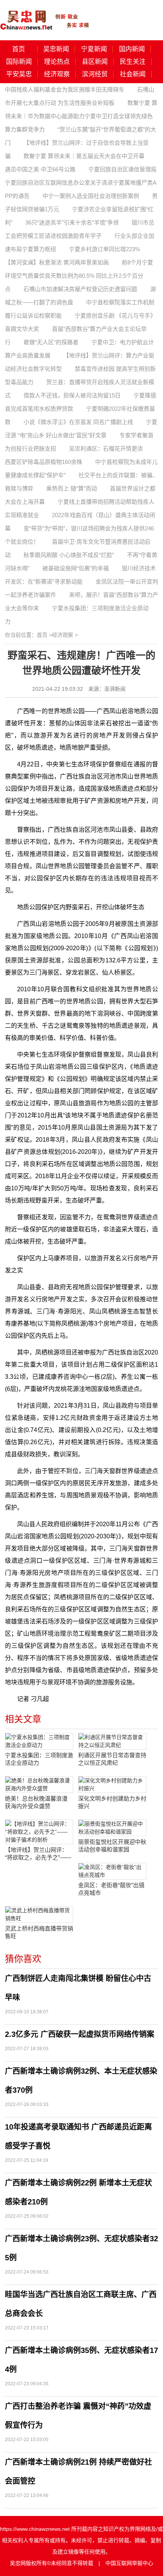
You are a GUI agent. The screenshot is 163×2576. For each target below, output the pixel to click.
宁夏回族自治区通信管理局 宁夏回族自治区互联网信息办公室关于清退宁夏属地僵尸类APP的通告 (81, 183)
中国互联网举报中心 (129, 2563)
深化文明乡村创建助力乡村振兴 (112, 1802)
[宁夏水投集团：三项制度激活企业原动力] (39, 1741)
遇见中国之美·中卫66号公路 (40, 169)
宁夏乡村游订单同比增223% (104, 249)
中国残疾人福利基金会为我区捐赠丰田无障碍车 (65, 89)
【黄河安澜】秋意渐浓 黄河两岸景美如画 (57, 262)
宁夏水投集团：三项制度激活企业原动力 (39, 1759)
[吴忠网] (45, 15)
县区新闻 (95, 62)
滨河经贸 (95, 74)
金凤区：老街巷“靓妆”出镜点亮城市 (111, 1889)
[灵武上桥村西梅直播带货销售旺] (39, 1915)
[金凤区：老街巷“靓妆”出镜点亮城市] (112, 1871)
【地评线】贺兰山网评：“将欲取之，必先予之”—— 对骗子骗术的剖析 (38, 1854)
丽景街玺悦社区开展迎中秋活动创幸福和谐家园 (112, 1846)
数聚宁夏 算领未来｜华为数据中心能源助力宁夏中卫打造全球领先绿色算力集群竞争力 (81, 116)
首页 (19, 49)
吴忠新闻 (56, 49)
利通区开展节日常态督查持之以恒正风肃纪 (112, 1759)
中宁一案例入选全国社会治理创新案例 (91, 196)
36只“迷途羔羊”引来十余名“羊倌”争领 (72, 222)
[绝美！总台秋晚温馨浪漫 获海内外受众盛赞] (39, 1785)
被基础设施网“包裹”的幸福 (76, 568)
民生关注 (133, 62)
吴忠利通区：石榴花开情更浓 (106, 449)
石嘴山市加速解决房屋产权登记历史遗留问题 (80, 289)
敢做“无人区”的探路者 (51, 342)
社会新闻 (133, 74)
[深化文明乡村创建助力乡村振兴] (112, 1785)
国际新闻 (19, 62)
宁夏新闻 (94, 49)
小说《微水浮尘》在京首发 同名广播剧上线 (78, 422)
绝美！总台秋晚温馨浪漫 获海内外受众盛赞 (36, 1802)
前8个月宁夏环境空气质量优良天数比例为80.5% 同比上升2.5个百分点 (79, 276)
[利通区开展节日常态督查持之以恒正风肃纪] (112, 1741)
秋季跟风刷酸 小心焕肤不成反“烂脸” (69, 555)
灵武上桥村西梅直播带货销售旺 (39, 1932)
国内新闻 (132, 49)
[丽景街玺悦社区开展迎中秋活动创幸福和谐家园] (112, 1828)
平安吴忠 (19, 74)
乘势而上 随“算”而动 (72, 488)
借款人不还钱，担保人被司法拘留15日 (72, 395)
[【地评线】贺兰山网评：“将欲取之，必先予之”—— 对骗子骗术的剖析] (39, 1832)
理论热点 (57, 62)
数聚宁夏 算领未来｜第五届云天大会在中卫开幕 (84, 156)
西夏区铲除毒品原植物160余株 (44, 462)
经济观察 (57, 74)
